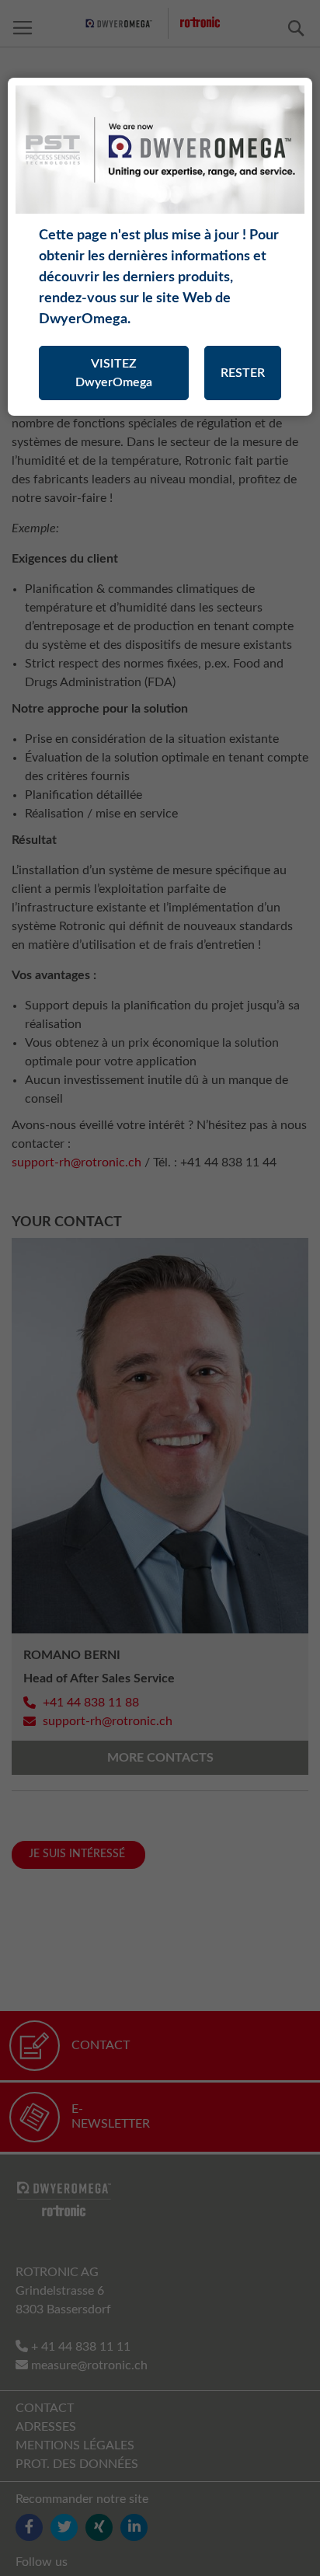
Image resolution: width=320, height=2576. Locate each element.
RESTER (243, 373)
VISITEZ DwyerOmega (114, 373)
